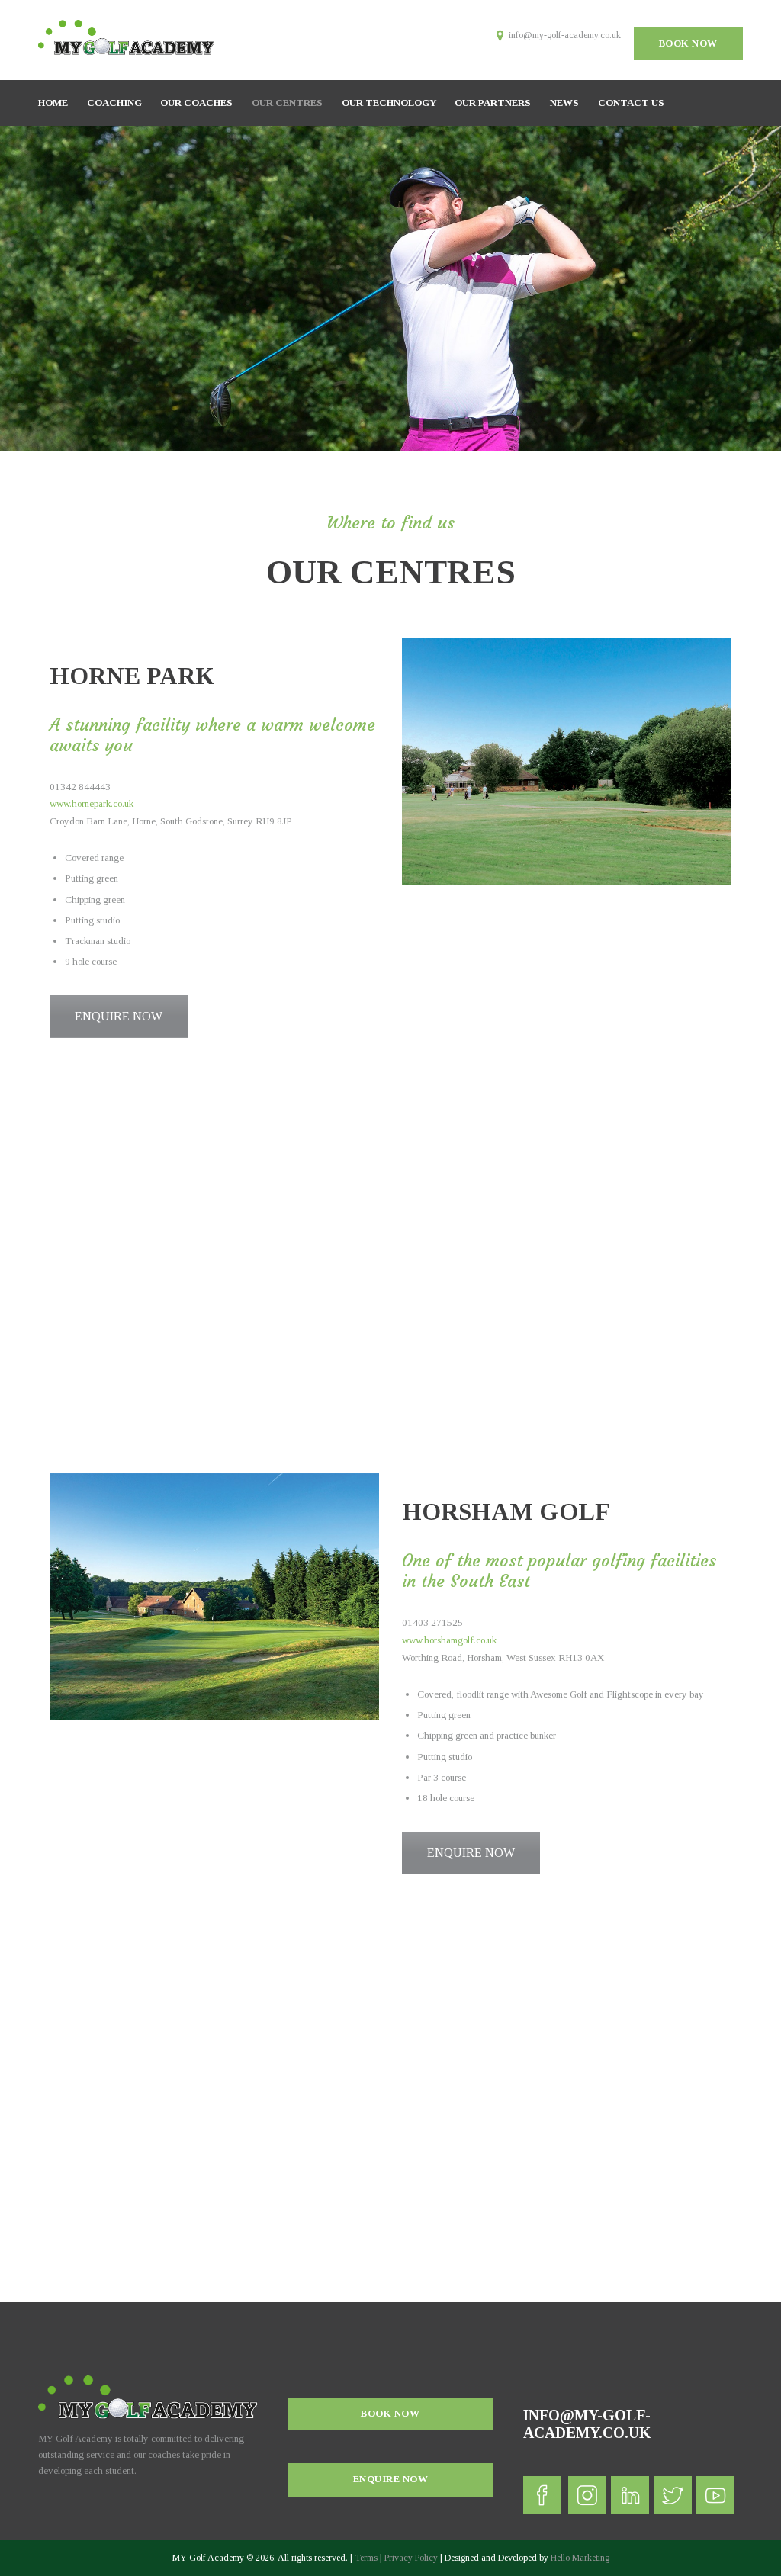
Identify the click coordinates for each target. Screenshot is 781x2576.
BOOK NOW (688, 43)
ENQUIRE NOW (119, 1016)
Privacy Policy (411, 2558)
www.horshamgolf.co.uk (449, 1640)
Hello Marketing (580, 2558)
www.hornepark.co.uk (93, 803)
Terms (366, 2558)
